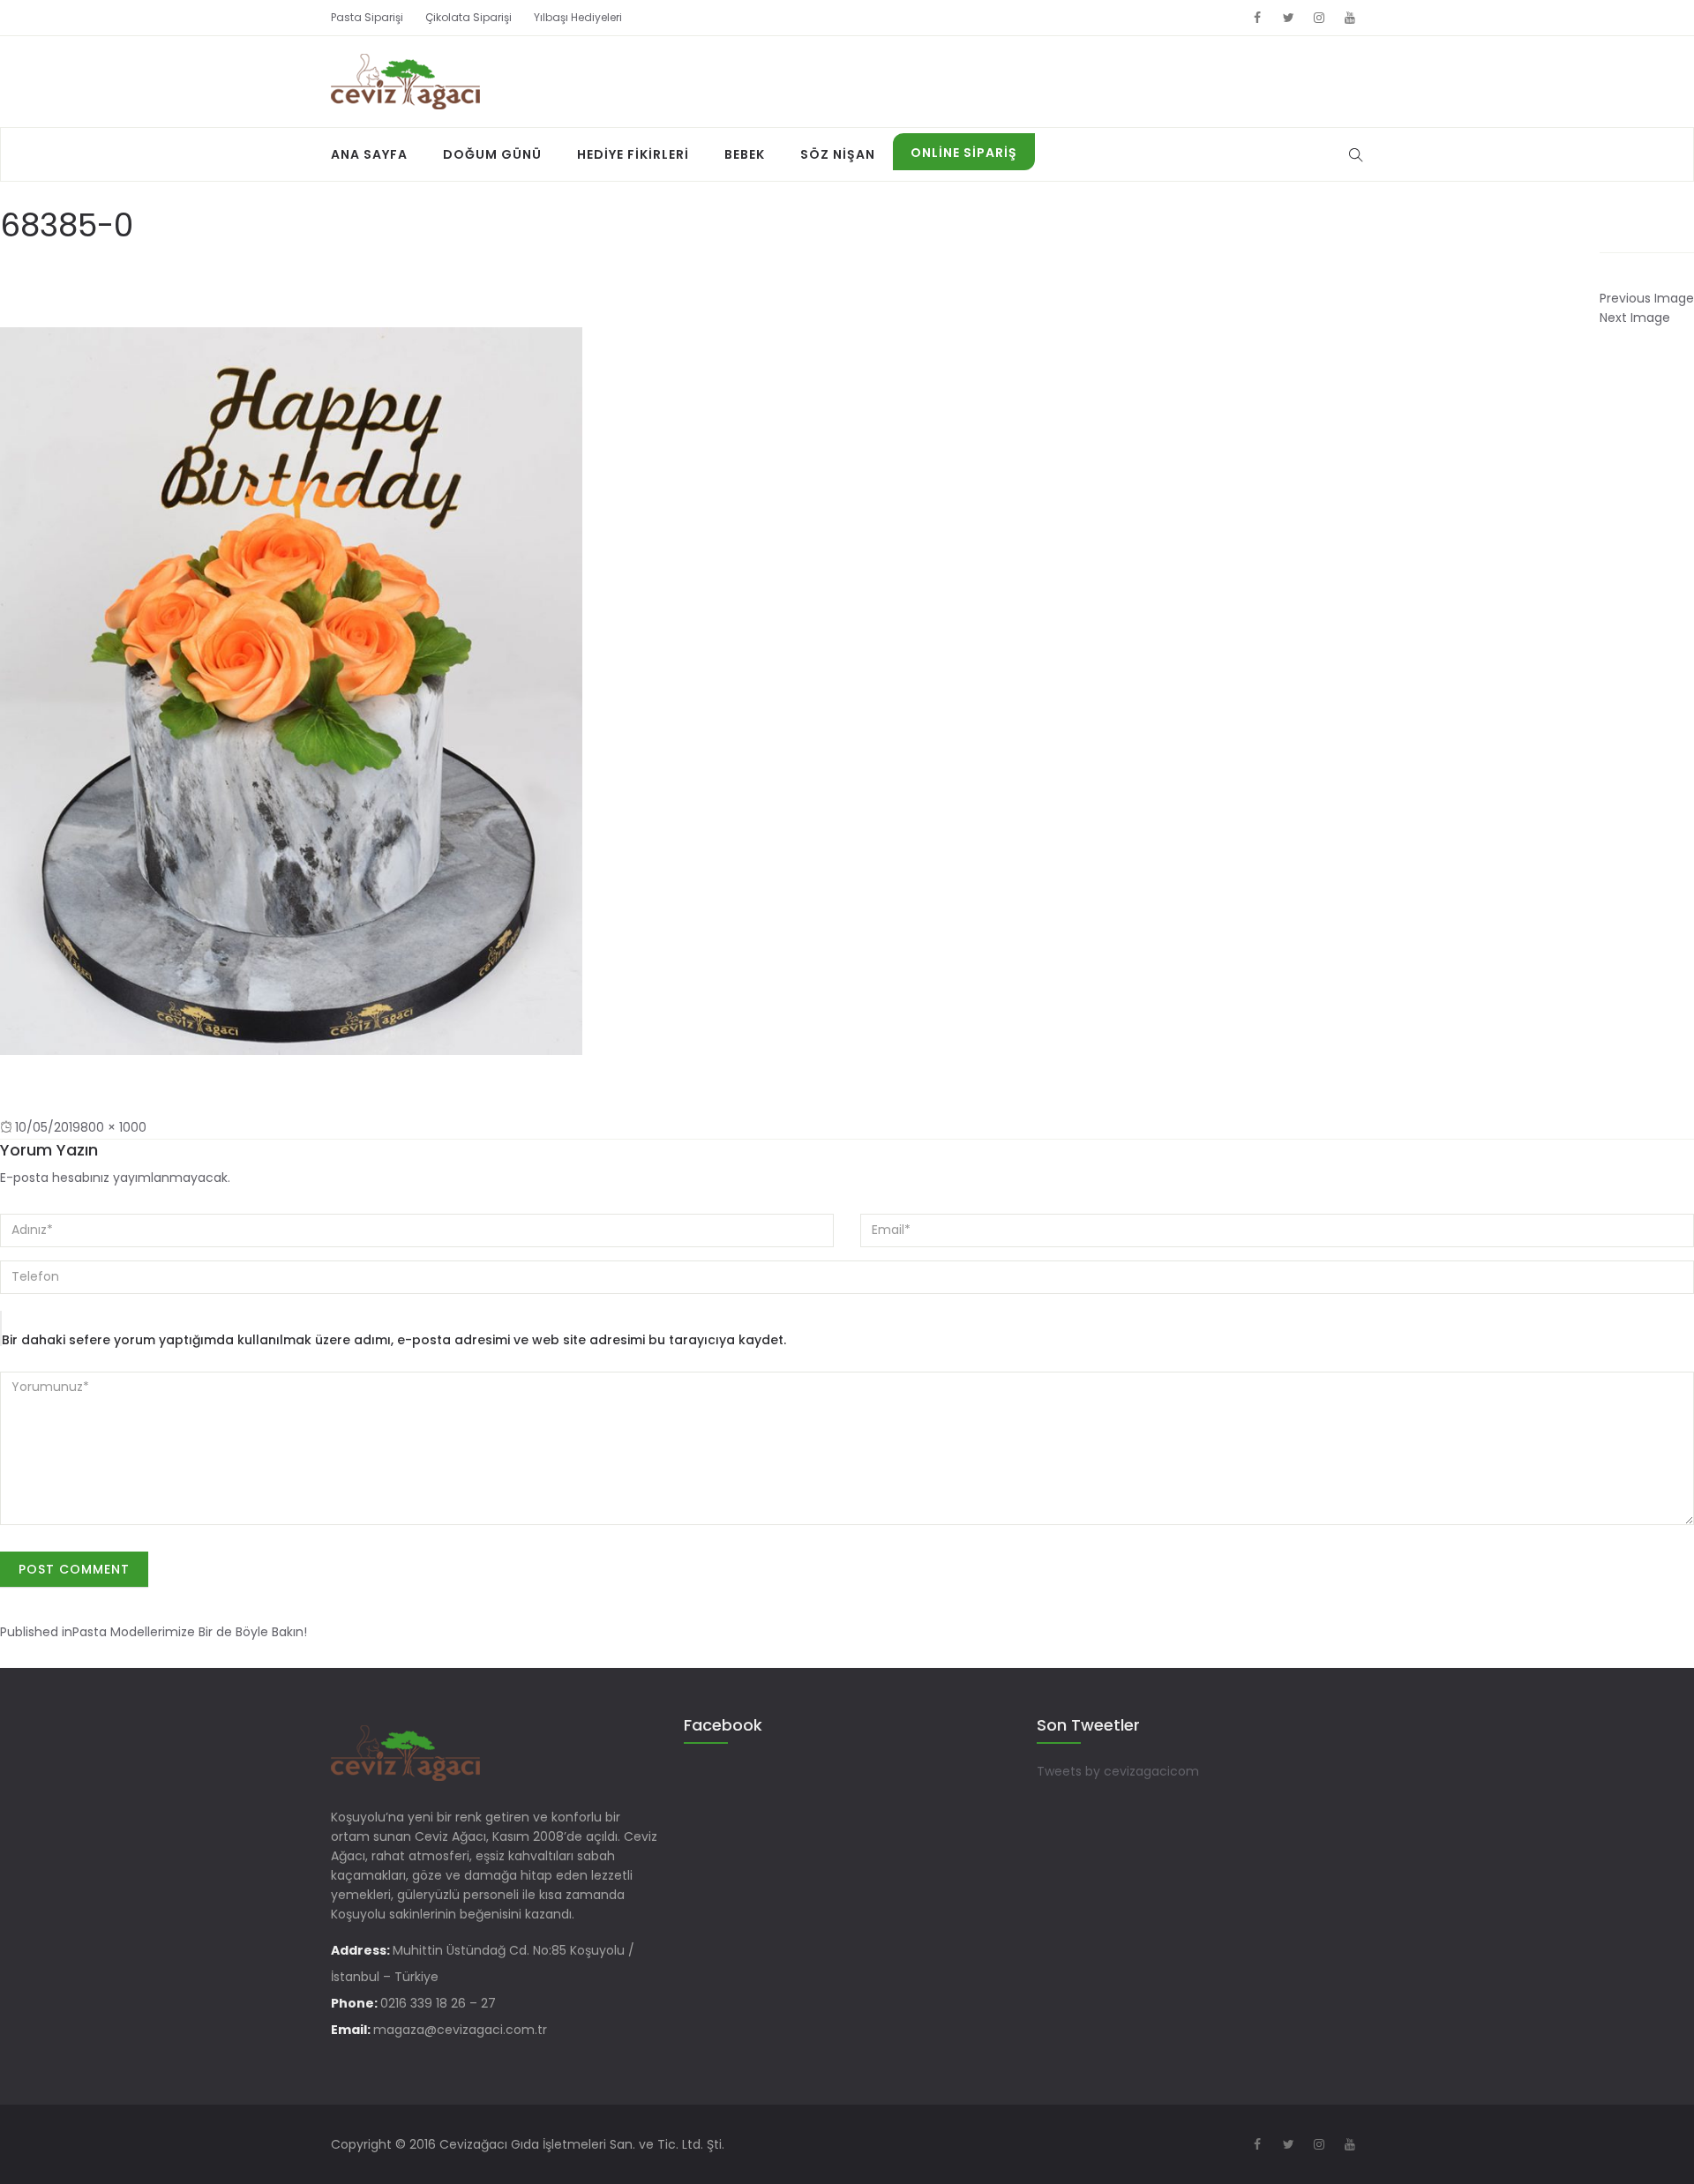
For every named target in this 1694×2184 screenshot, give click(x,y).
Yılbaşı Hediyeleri (578, 17)
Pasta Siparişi (367, 17)
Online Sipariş (964, 153)
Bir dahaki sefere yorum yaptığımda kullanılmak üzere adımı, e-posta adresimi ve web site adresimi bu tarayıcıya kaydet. (394, 1340)
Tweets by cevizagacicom (1118, 1771)
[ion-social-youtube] (1350, 18)
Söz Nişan (838, 154)
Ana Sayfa (369, 154)
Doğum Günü (492, 154)
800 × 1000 (113, 1127)
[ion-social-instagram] (1319, 18)
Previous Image (1647, 298)
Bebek (745, 154)
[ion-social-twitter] (1288, 18)
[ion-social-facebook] (1257, 18)
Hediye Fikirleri (633, 154)
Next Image (1635, 318)
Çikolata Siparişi (468, 17)
